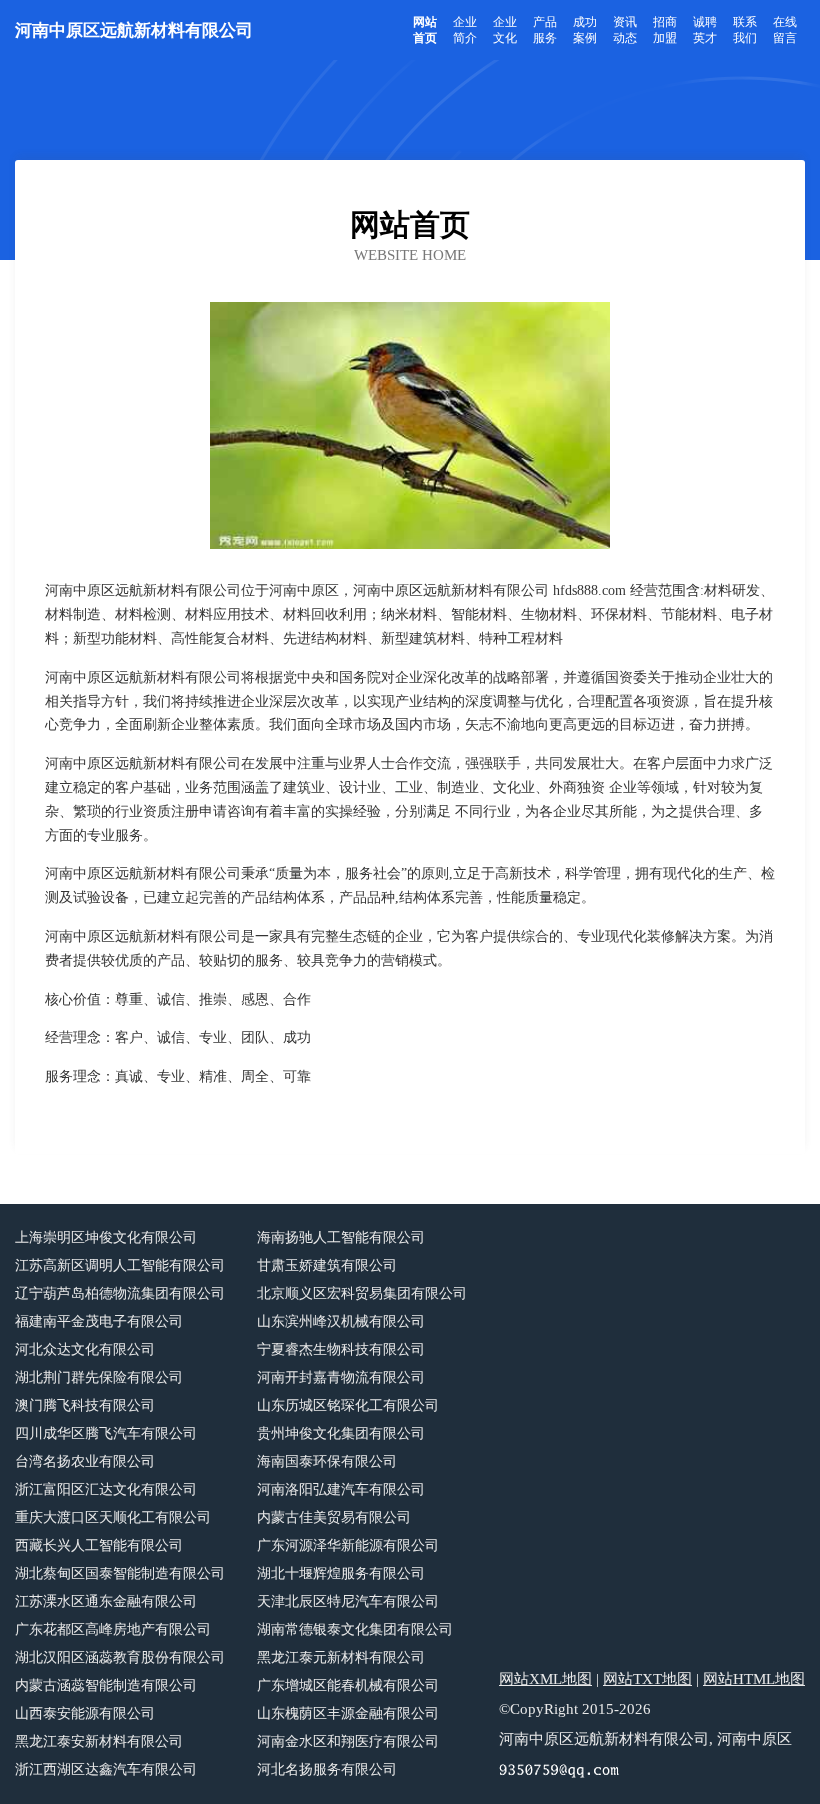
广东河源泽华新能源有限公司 (348, 1545)
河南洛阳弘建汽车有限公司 (341, 1489)
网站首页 (425, 30)
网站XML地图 (545, 1679)
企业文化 (505, 30)
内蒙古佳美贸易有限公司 (334, 1517)
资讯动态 (625, 30)
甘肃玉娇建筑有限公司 (327, 1265)
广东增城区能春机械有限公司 (348, 1685)
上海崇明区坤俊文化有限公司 (106, 1237)
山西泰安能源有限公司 (85, 1713)
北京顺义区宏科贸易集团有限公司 (362, 1293)
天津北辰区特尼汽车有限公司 (348, 1601)
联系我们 (745, 30)
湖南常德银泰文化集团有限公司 (355, 1629)
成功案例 (585, 30)
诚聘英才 (705, 30)
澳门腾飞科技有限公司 (85, 1405)
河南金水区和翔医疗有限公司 (348, 1741)
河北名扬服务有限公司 (327, 1769)
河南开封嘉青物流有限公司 (341, 1377)
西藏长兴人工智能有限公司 (99, 1545)
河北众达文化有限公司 (85, 1349)
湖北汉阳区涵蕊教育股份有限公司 (120, 1657)
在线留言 (785, 30)
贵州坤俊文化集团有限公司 (341, 1433)
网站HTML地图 (754, 1679)
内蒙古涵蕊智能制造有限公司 (106, 1685)
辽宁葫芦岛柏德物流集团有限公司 (120, 1293)
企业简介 (465, 30)
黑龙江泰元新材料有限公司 (341, 1657)
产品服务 (545, 30)
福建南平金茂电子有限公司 (99, 1321)
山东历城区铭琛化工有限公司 (348, 1405)
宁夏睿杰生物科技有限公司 (341, 1349)
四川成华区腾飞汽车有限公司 (106, 1433)
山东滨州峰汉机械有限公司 (341, 1321)
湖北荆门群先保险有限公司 (99, 1377)
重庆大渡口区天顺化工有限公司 (113, 1517)
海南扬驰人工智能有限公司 (341, 1237)
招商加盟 (665, 30)
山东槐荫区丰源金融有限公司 (348, 1713)
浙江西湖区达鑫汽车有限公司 (106, 1769)
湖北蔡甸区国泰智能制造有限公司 (120, 1573)
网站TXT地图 (647, 1679)
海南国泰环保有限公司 (327, 1461)
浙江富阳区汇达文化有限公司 (106, 1489)
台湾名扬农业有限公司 (85, 1461)
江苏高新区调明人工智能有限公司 (120, 1265)
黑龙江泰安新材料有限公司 (99, 1741)
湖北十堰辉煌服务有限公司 (341, 1573)
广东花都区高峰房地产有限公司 (113, 1629)
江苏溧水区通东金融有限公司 (106, 1601)
